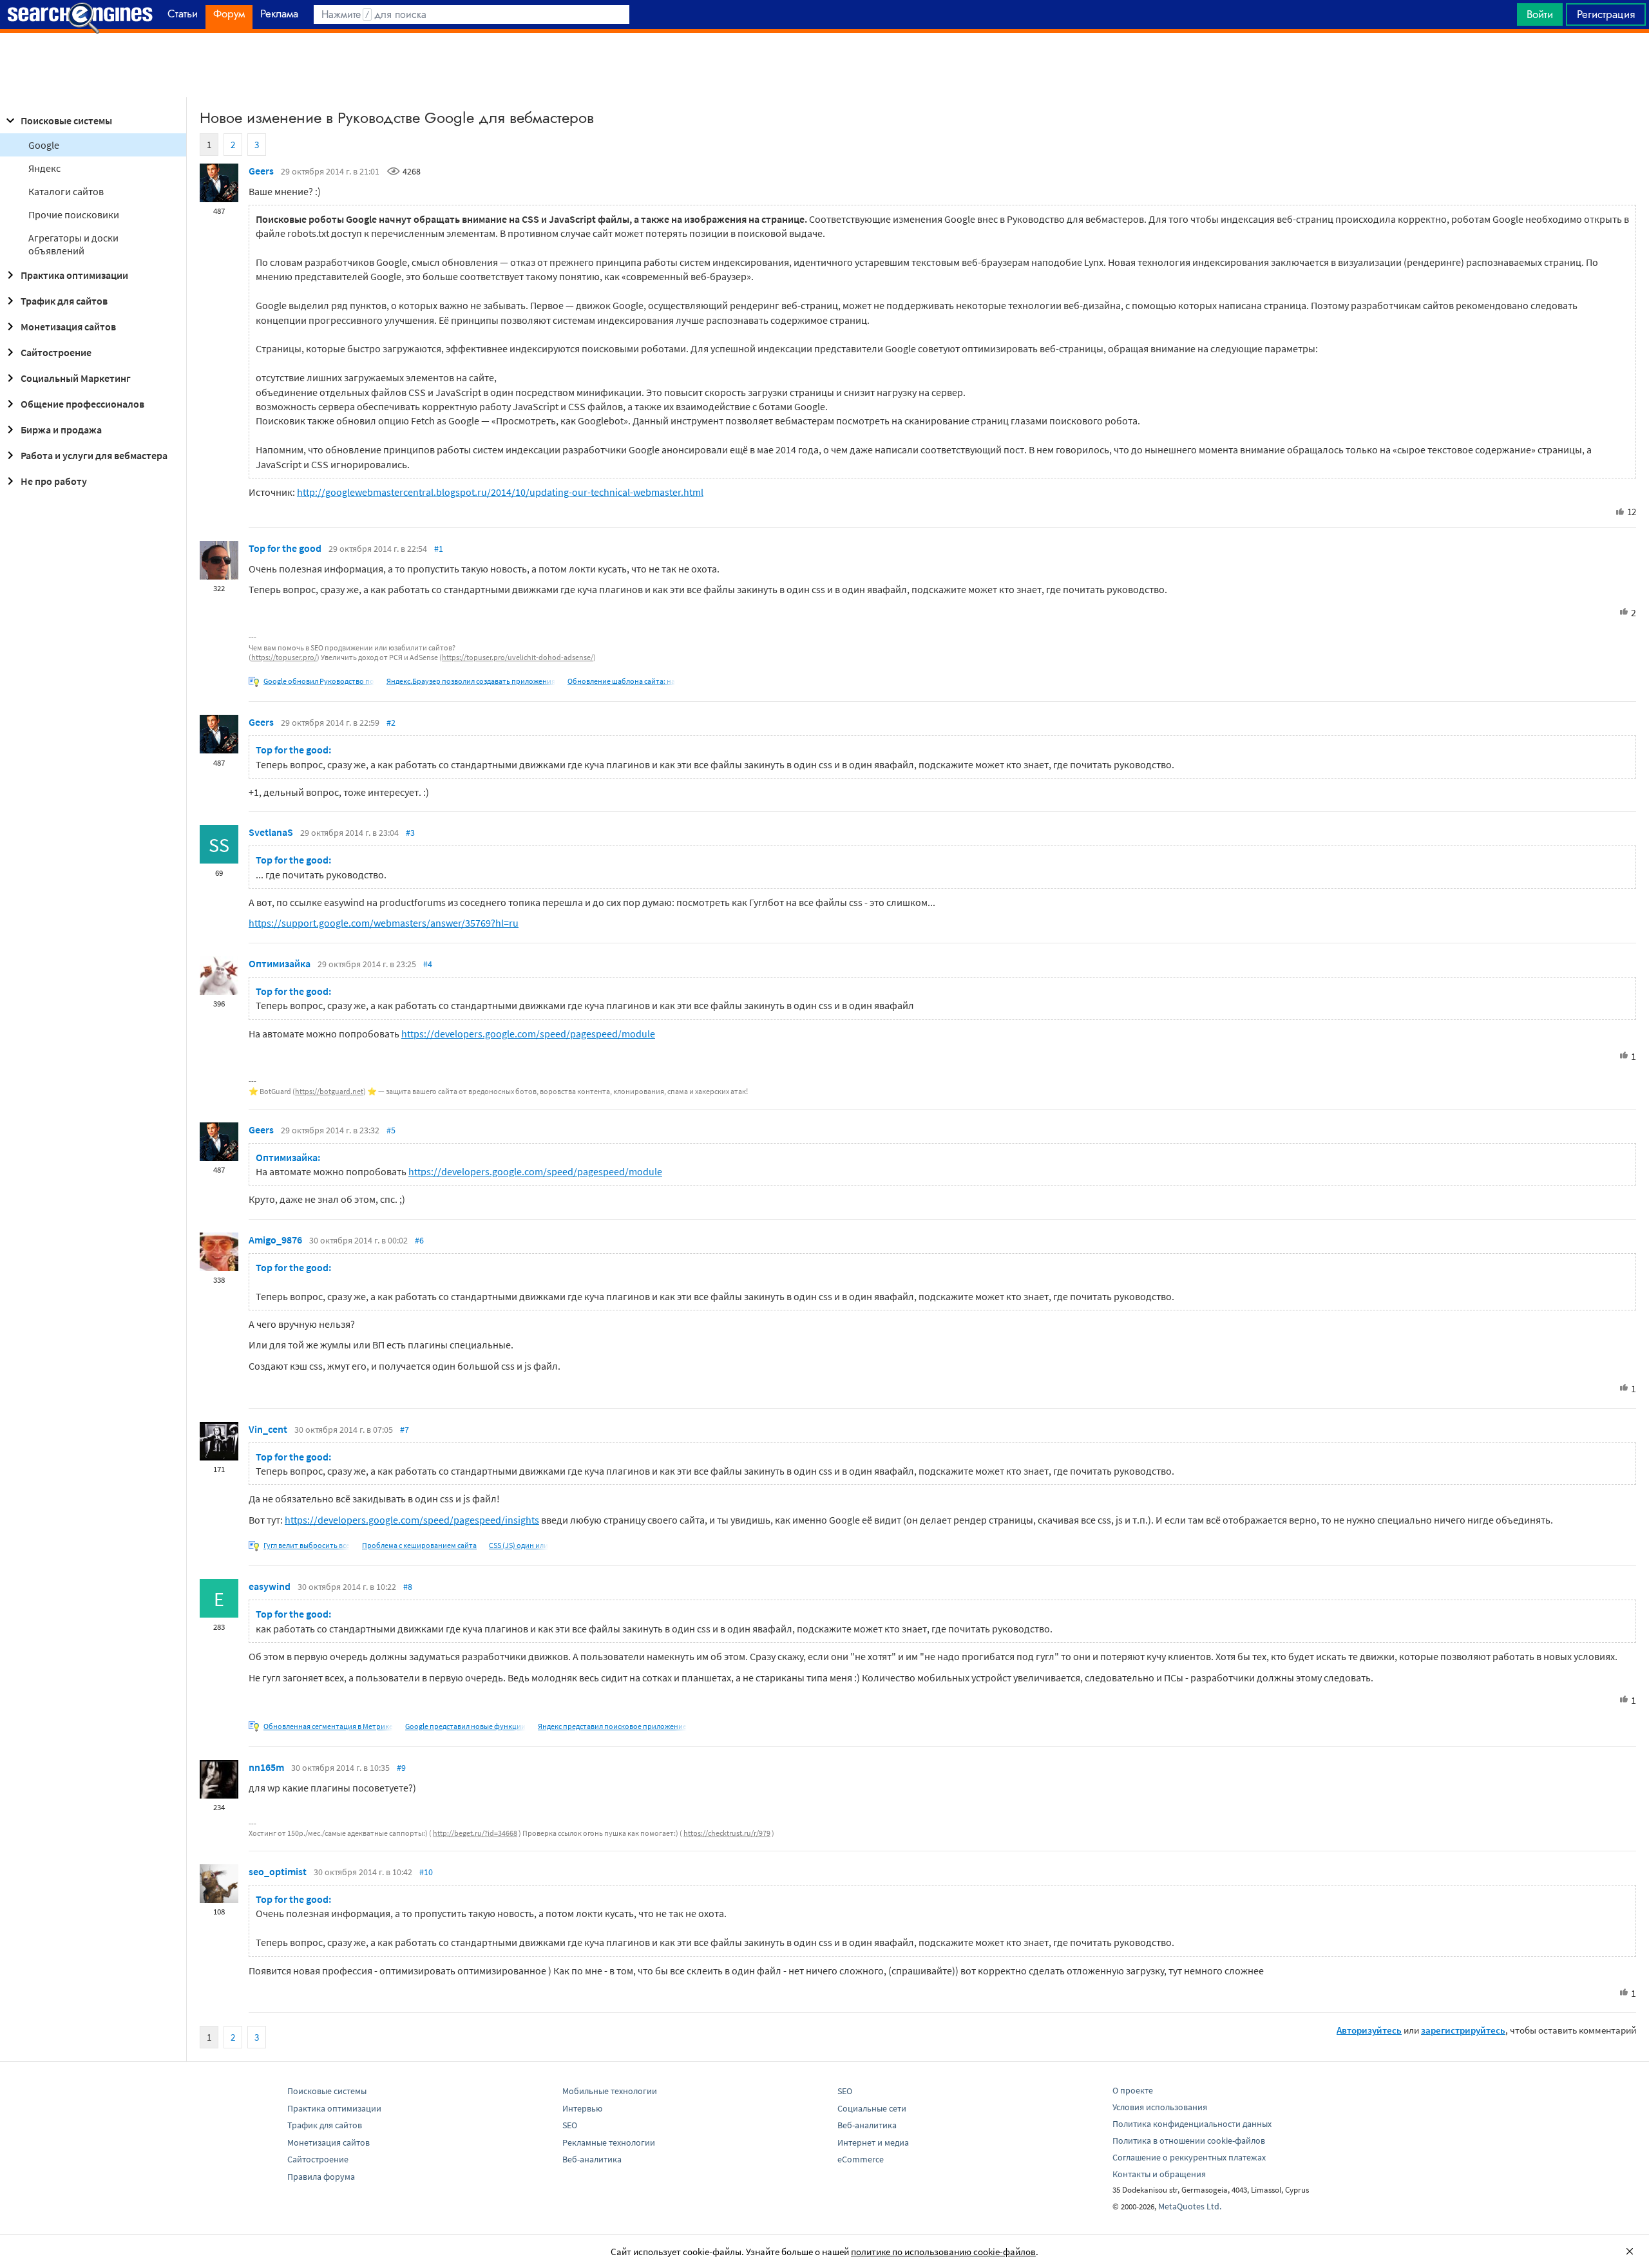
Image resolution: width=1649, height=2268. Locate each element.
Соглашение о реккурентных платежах (1189, 2157)
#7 (405, 1430)
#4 (428, 964)
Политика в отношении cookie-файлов (1189, 2140)
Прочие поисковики (74, 214)
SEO (570, 2125)
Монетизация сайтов (68, 326)
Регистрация (1606, 14)
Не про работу (54, 481)
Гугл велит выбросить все (307, 1545)
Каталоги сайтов (66, 191)
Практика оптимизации (74, 275)
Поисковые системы (66, 120)
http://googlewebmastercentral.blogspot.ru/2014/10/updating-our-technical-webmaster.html (500, 492)
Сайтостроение (56, 352)
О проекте (1133, 2090)
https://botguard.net (329, 1091)
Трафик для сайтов (64, 301)
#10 (426, 1872)
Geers (261, 171)
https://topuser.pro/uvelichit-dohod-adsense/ (518, 657)
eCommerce (861, 2159)
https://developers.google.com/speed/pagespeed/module (528, 1034)
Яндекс (44, 168)
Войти (1540, 14)
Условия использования (1160, 2107)
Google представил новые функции (465, 1726)
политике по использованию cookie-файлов (943, 2252)
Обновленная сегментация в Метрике (328, 1726)
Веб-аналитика (592, 2159)
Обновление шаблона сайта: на (621, 681)
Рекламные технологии (609, 2142)
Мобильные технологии (610, 2091)
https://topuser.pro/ (284, 657)
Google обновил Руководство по (319, 681)
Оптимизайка (280, 963)
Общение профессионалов (82, 404)
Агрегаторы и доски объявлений (73, 244)
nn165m (266, 1767)
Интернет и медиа (873, 2142)
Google (44, 145)
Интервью (582, 2108)
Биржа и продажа (61, 430)
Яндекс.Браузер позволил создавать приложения (471, 681)
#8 (408, 1587)
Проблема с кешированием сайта (419, 1545)
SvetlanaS (271, 832)
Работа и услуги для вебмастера (94, 455)
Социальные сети (872, 2108)
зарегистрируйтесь (1463, 2030)
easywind (270, 1586)
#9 (401, 1768)
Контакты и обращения (1159, 2174)
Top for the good (285, 548)
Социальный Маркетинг (76, 378)
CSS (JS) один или (519, 1545)
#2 (391, 723)
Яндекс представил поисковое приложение (612, 1726)
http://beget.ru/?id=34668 (475, 1833)
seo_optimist (278, 1871)
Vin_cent (268, 1429)
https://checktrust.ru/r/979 (727, 1833)
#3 (410, 833)
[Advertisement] (824, 65)
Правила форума (321, 2177)
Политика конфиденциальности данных (1192, 2124)
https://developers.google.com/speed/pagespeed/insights (412, 1520)
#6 (419, 1240)
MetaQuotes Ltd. (1190, 2206)
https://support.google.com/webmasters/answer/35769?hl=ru (384, 923)
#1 (439, 549)
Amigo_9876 (275, 1240)
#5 (391, 1130)
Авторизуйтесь (1369, 2030)
